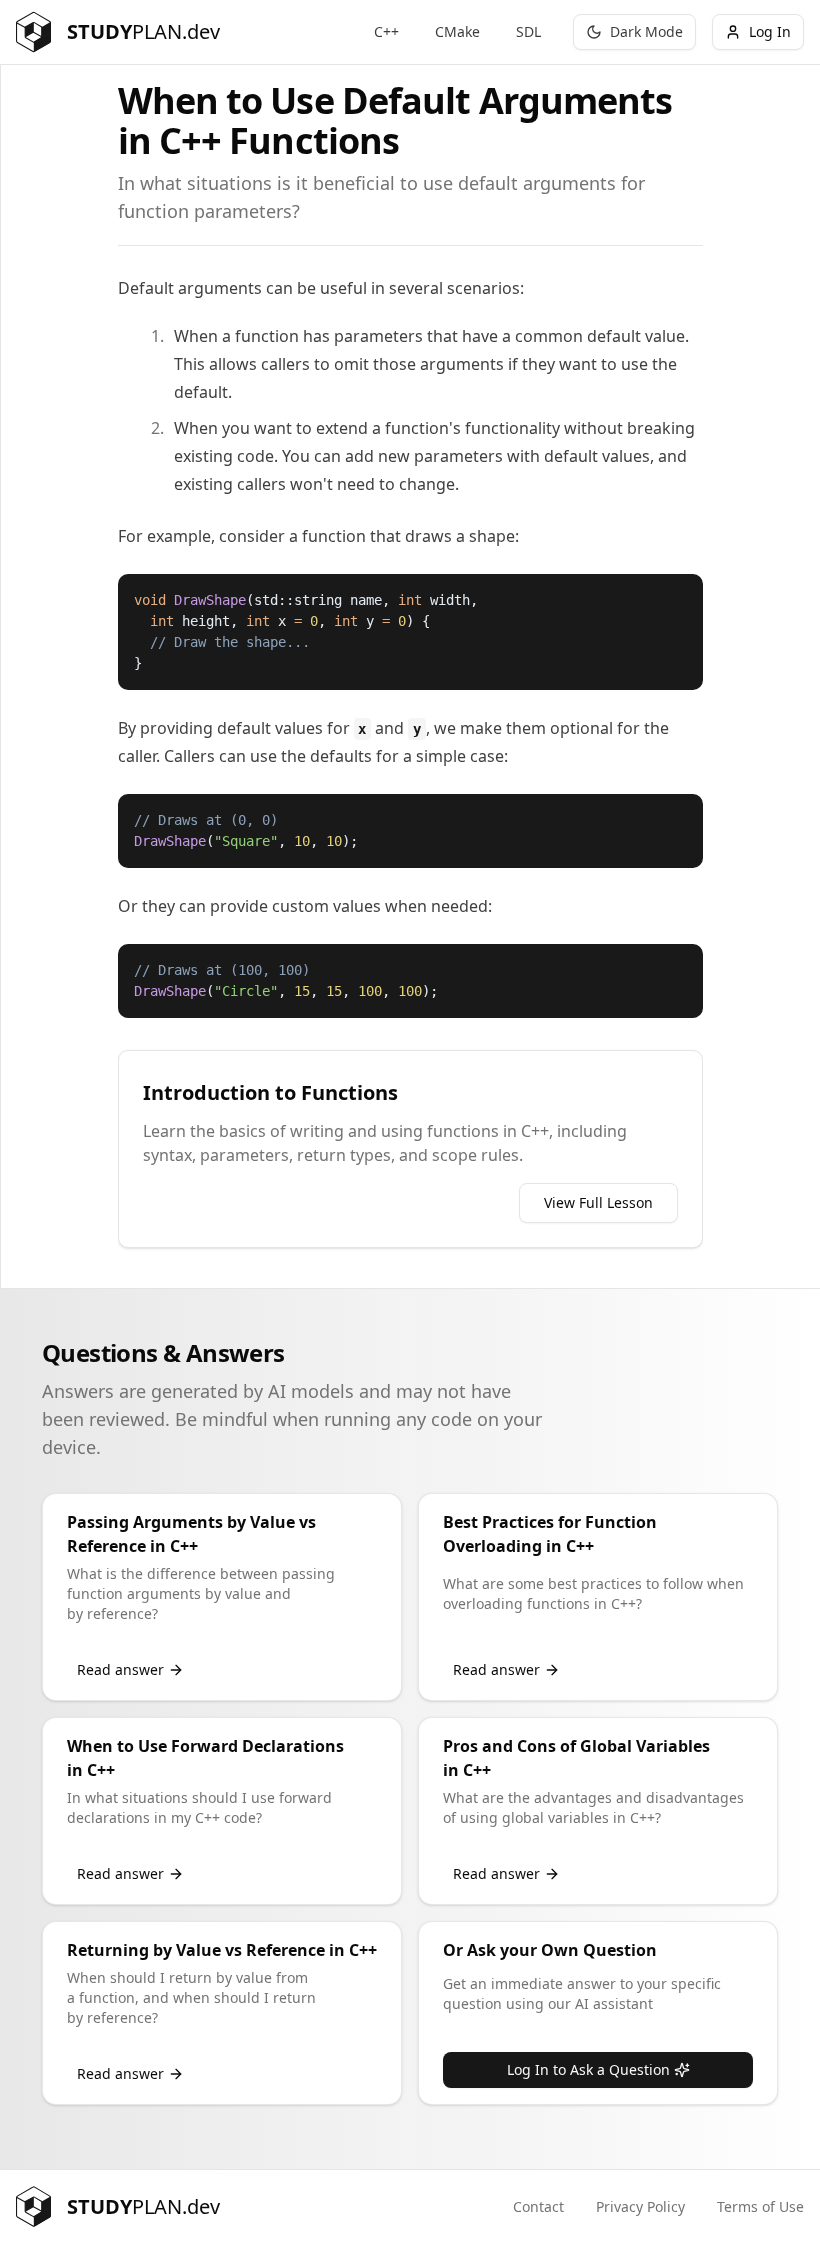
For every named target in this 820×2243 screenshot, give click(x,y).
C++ (386, 31)
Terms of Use (760, 2206)
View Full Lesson (598, 1202)
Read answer (120, 1669)
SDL (528, 31)
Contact (538, 2206)
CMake (457, 31)
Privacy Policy (640, 2206)
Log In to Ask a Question (588, 2069)
